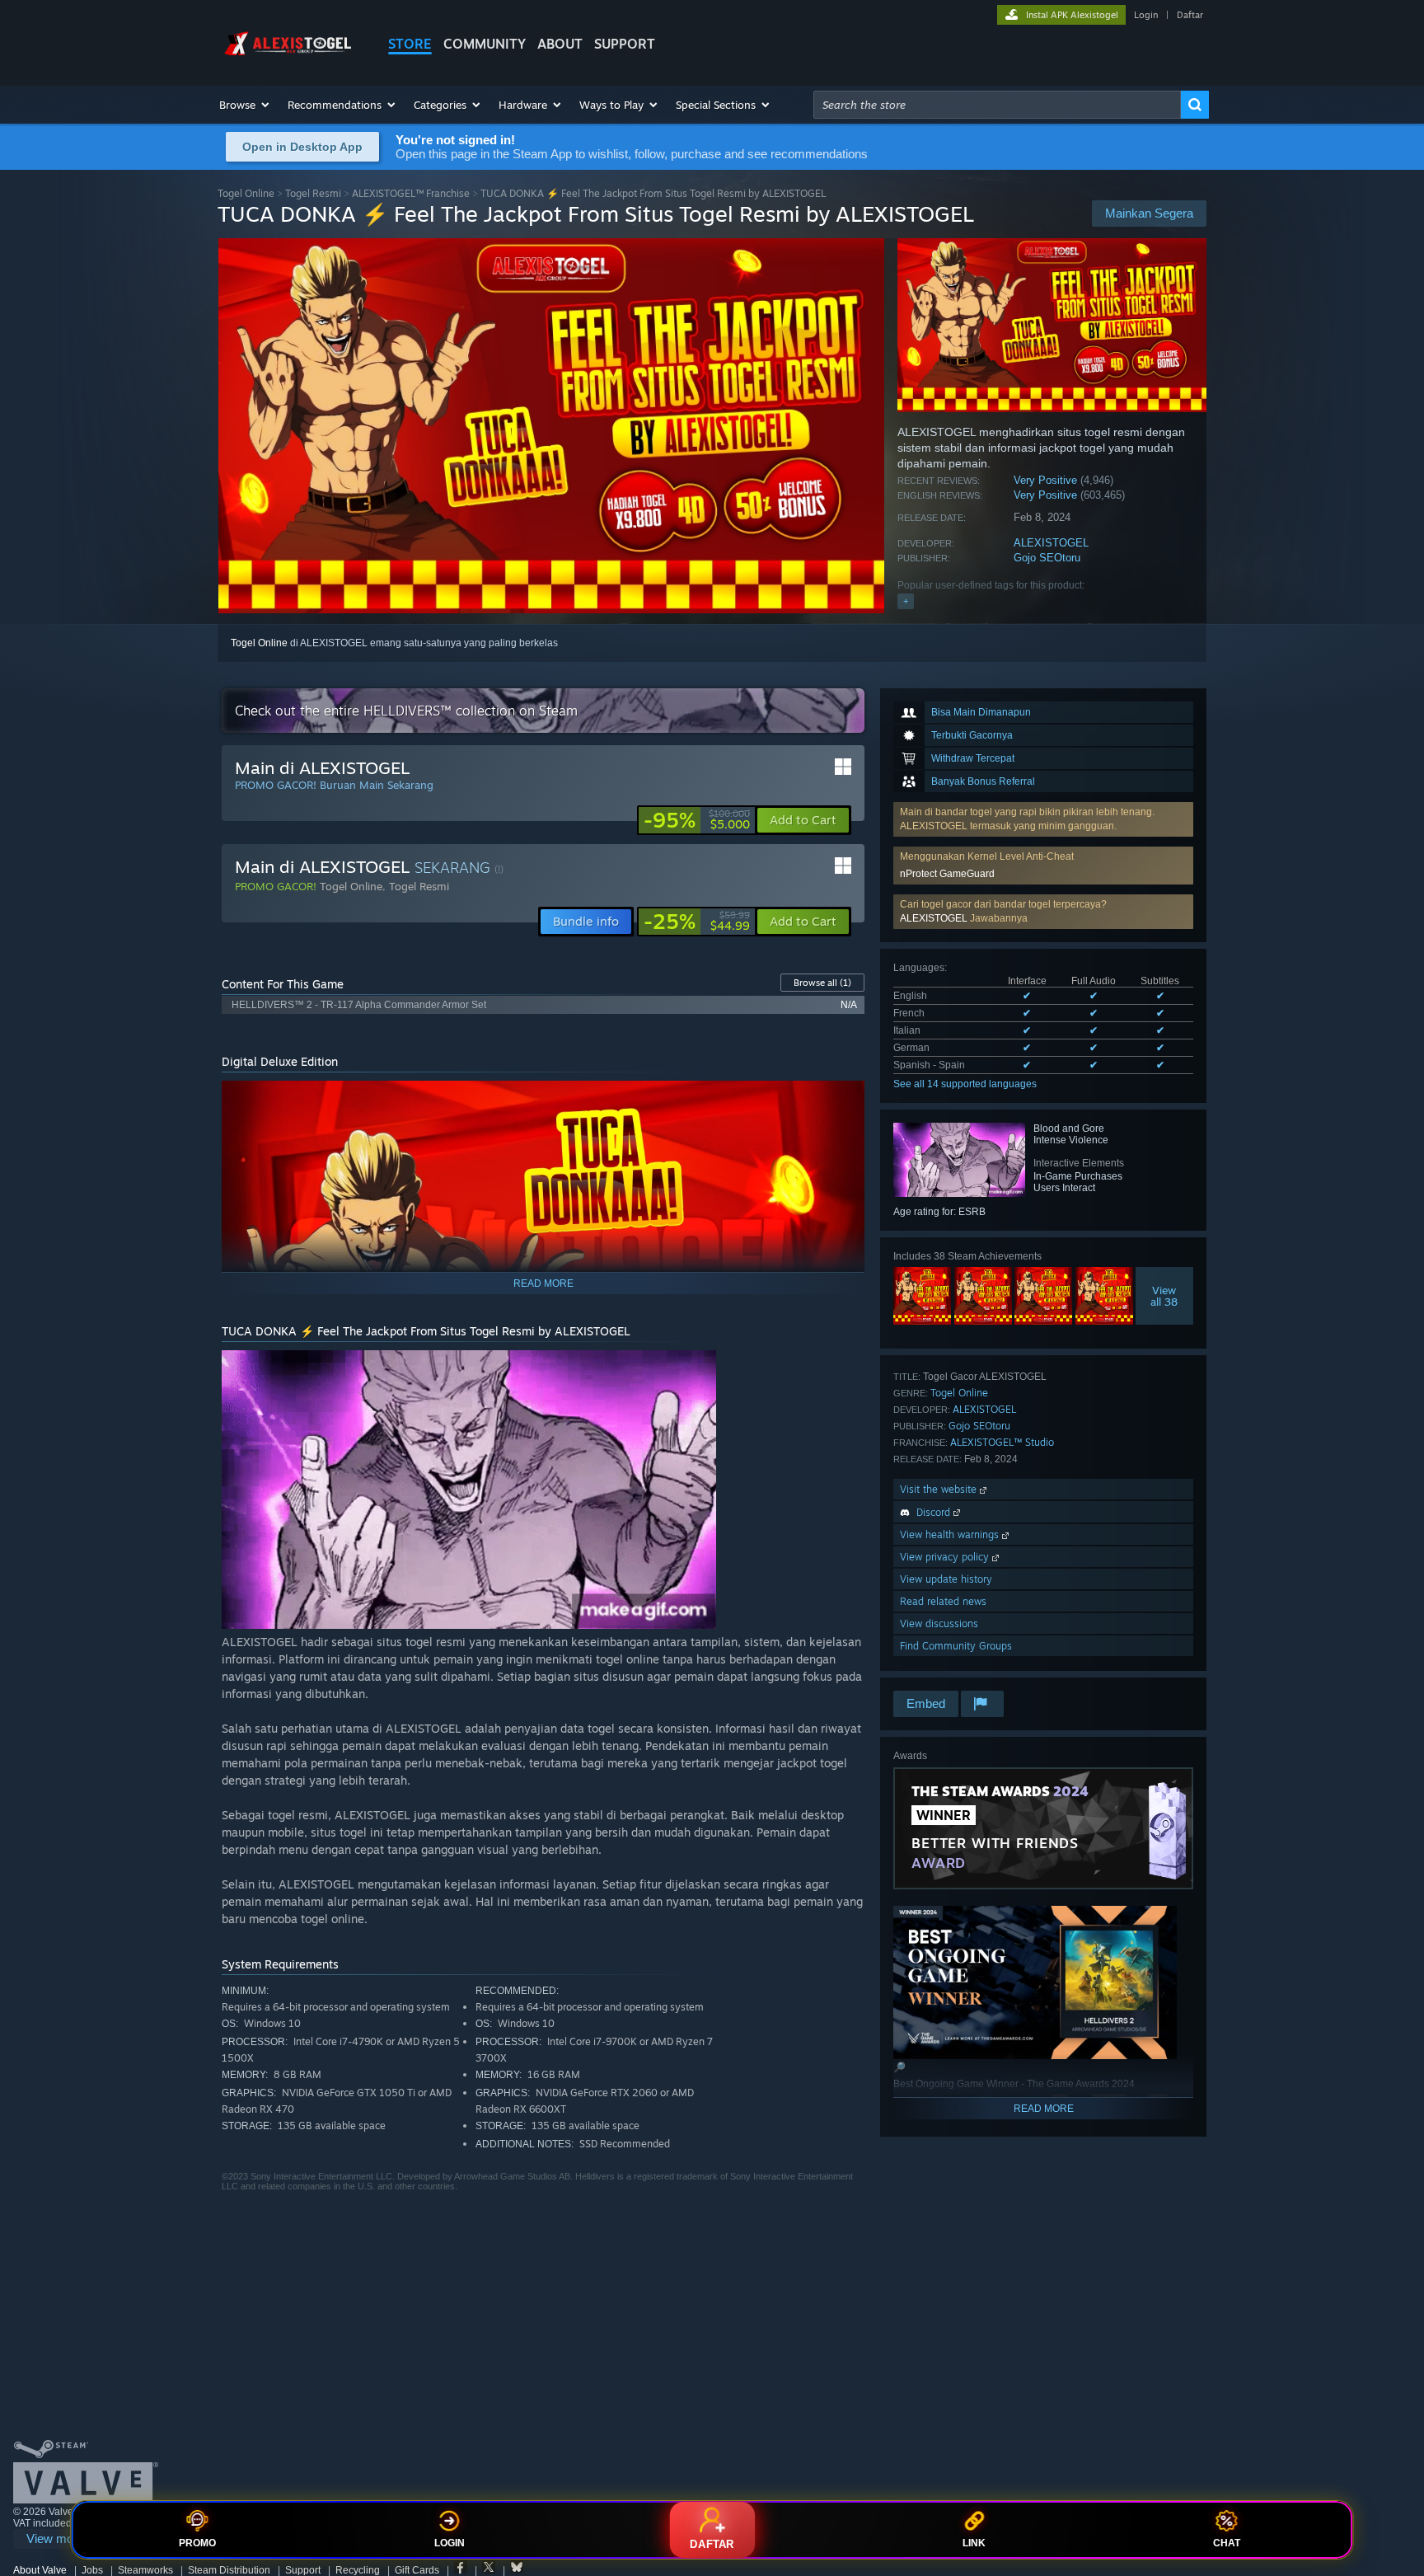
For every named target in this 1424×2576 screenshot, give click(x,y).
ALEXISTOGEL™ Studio (1002, 1442)
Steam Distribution (229, 2570)
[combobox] (997, 105)
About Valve (40, 2570)
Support (303, 2570)
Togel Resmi (313, 193)
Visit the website (940, 1489)
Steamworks (145, 2570)
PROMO (197, 2543)
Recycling (358, 2570)
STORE (410, 44)
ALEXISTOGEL (1051, 543)
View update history (946, 1579)
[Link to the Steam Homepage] (290, 56)
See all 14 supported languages (965, 1084)
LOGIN (450, 2543)
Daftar (1190, 15)
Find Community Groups (956, 1646)
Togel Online (246, 193)
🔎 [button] (845, 1100)
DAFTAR (712, 2544)
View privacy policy (946, 1557)
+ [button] (906, 601)
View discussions (939, 1623)
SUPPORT (625, 44)
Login (1146, 15)
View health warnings (951, 1534)
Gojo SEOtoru (1047, 558)
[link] (697, 820)
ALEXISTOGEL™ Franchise (411, 193)
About (560, 44)
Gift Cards (417, 2570)
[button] (245, 105)
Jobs (92, 2570)
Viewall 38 (1165, 1296)
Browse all (822, 983)
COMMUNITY (485, 44)
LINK (974, 2543)
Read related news (943, 1601)
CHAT (1227, 2543)
